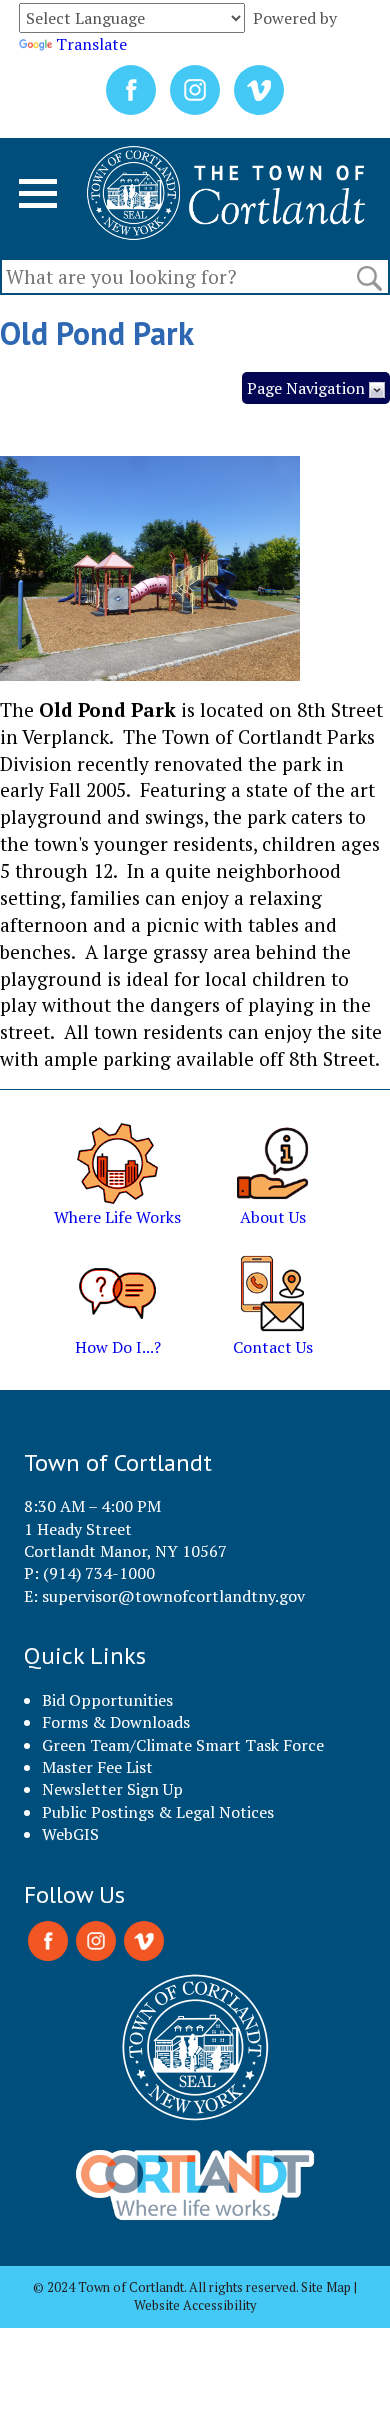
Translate (91, 44)
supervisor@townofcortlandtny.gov (173, 1596)
